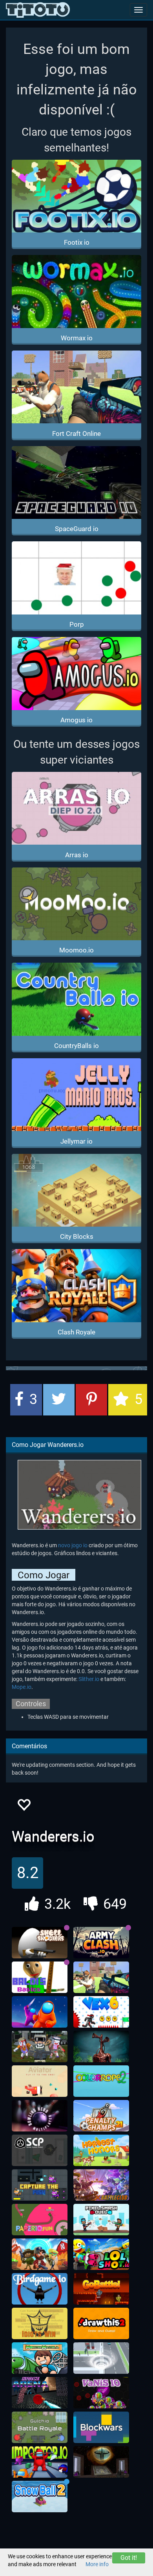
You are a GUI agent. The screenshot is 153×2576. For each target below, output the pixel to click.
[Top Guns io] (40, 2254)
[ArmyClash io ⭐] (101, 1943)
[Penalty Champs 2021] (101, 2116)
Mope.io (22, 1687)
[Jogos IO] (38, 10)
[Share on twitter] (59, 1400)
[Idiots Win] (40, 2323)
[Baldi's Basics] (40, 1977)
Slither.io (89, 1679)
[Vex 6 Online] (101, 2012)
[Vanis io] (101, 2393)
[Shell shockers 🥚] (40, 1943)
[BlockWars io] (101, 2427)
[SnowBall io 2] (40, 2497)
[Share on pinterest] (91, 1400)
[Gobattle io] (101, 2289)
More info (97, 2564)
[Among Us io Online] (40, 2012)
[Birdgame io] (40, 2289)
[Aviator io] (40, 2081)
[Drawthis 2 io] (101, 2323)
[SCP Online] (40, 2150)
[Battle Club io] (101, 2185)
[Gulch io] (40, 2427)
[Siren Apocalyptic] (101, 2046)
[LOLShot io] (101, 2254)
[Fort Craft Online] (101, 1977)
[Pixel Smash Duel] (101, 2220)
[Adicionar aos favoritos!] (24, 1807)
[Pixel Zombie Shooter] (40, 2046)
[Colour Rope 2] (101, 2081)
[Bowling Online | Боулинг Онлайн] (40, 2116)
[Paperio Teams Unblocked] (40, 2220)
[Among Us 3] (40, 2462)
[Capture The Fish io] (40, 2185)
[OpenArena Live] (101, 2462)
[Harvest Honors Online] (101, 2150)
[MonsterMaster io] (40, 2358)
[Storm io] (101, 2358)
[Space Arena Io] (40, 2393)
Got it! (129, 2558)
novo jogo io (73, 1545)
